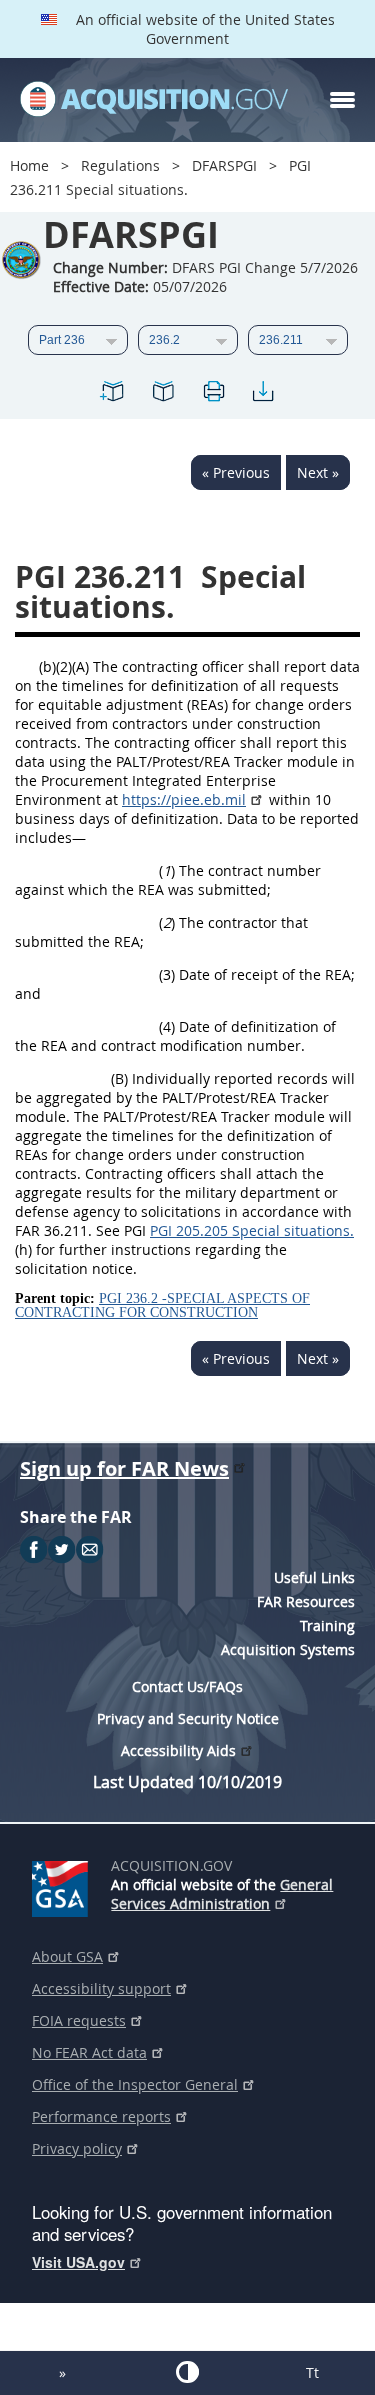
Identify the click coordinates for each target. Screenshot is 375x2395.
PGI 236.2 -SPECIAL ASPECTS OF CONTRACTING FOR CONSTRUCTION (162, 1305)
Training (327, 1625)
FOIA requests (79, 2020)
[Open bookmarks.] (163, 394)
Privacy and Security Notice (188, 1718)
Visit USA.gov (78, 2262)
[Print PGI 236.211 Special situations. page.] (213, 394)
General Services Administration (222, 1894)
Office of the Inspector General (135, 2084)
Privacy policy (77, 2148)
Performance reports (101, 2116)
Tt (312, 2372)
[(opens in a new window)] (63, 1885)
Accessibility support (101, 1988)
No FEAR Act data (89, 2052)
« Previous (236, 472)
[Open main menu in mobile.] (342, 100)
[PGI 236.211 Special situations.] (113, 394)
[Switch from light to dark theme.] (187, 2372)
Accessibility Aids (178, 1750)
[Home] (154, 100)
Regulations (120, 165)
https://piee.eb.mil (184, 799)
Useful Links (314, 1577)
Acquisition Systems (288, 1649)
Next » (318, 472)
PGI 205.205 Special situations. (252, 1230)
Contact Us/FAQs (187, 1686)
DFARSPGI (224, 165)
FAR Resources (306, 1601)
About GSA (67, 1956)
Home (29, 165)
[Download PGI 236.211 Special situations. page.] (263, 394)
